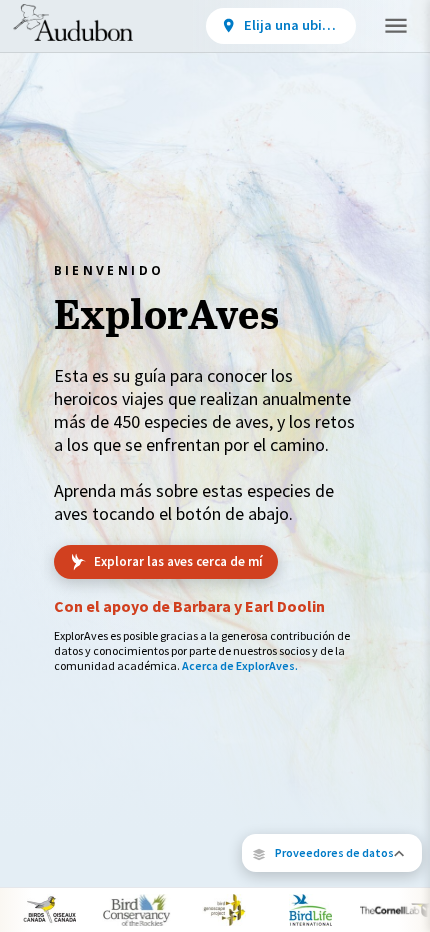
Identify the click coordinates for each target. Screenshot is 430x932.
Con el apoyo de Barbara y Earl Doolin (189, 606)
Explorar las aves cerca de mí (178, 561)
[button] (332, 853)
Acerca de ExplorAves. (240, 665)
